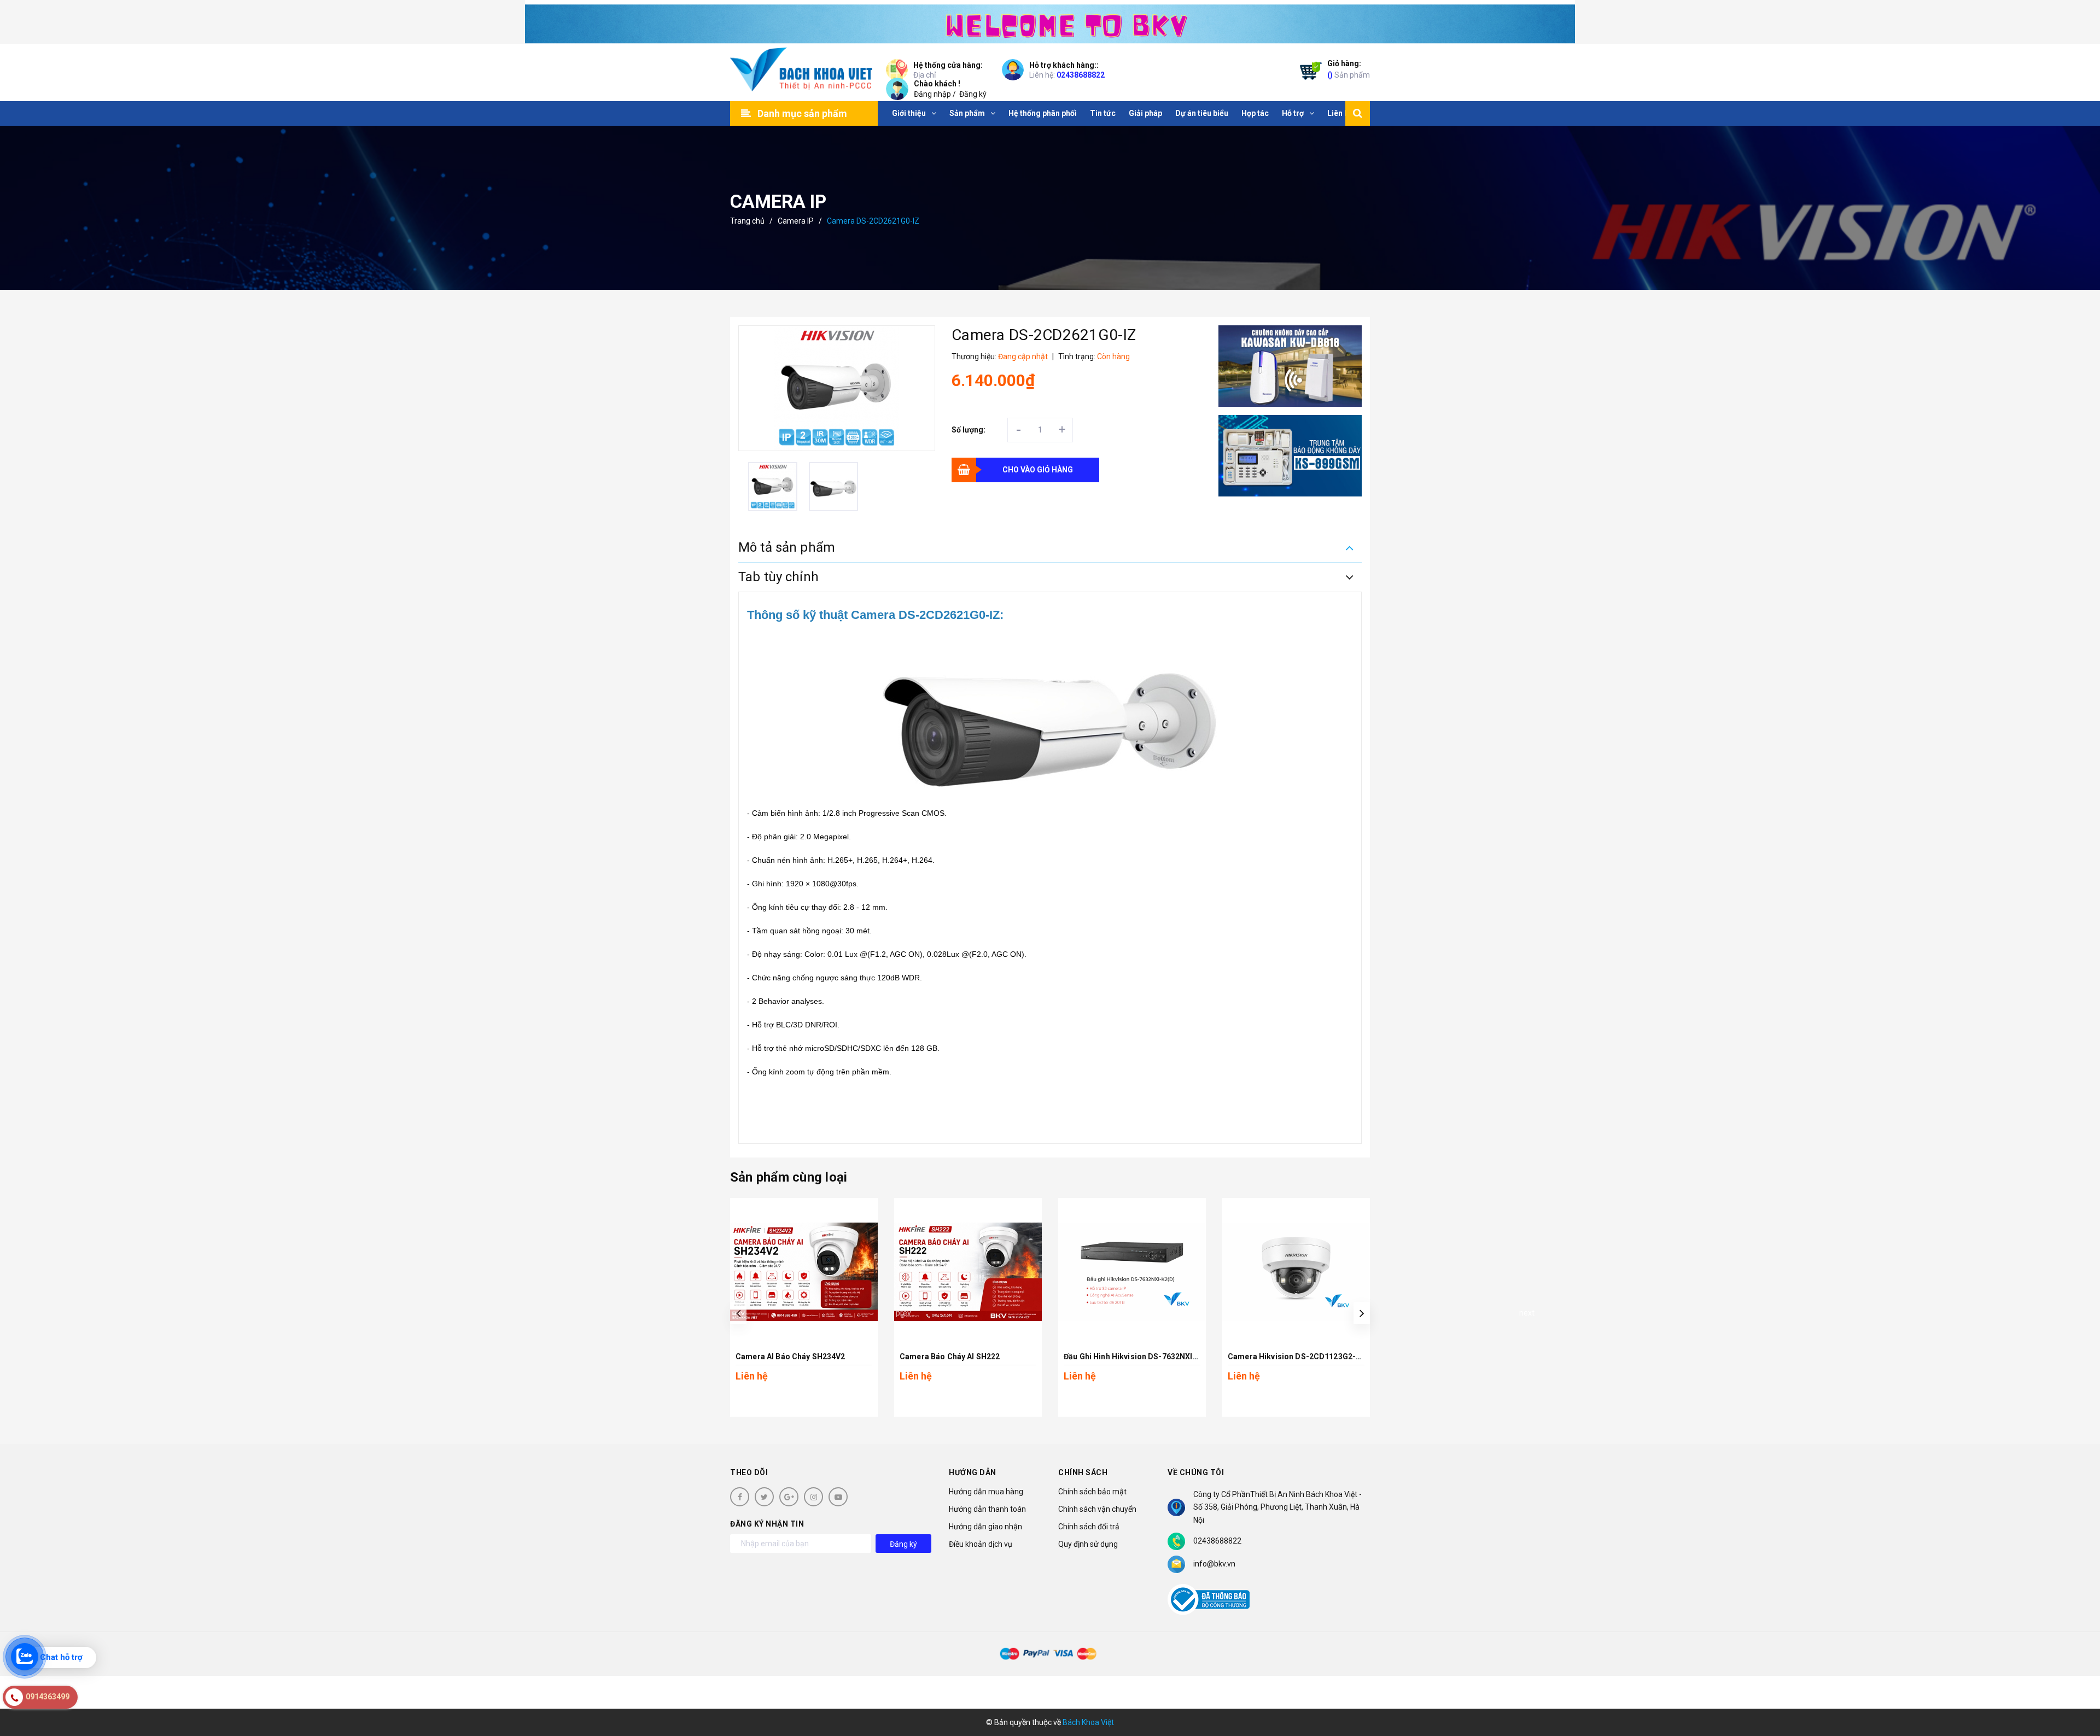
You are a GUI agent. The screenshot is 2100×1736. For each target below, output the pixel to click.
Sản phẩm (1349, 69)
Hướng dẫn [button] (973, 1472)
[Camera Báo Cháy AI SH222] (968, 1272)
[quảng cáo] (1290, 366)
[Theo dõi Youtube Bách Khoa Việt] (838, 1497)
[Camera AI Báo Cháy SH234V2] (804, 1272)
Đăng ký (973, 94)
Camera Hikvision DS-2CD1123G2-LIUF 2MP (1309, 1357)
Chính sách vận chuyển (1097, 1509)
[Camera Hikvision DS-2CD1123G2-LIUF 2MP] (1296, 1272)
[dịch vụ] (1290, 456)
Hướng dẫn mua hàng (986, 1492)
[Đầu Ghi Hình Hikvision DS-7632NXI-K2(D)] (1132, 1272)
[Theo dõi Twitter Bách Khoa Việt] (764, 1497)
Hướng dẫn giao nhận (985, 1527)
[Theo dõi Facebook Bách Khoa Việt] (740, 1497)
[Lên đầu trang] (2078, 1679)
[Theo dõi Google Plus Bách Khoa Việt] (789, 1497)
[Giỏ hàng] (1308, 73)
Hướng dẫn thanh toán (987, 1509)
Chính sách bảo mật (1092, 1492)
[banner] (1050, 22)
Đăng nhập (932, 94)
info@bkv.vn (1214, 1564)
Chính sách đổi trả (1089, 1527)
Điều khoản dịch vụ (981, 1544)
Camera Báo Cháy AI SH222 (950, 1357)
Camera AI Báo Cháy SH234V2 (791, 1357)
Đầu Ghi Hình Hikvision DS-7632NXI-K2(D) (1140, 1357)
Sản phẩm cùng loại (789, 1177)
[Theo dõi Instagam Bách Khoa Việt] (813, 1497)
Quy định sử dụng (1088, 1544)
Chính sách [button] (1083, 1472)
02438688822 (1081, 75)
